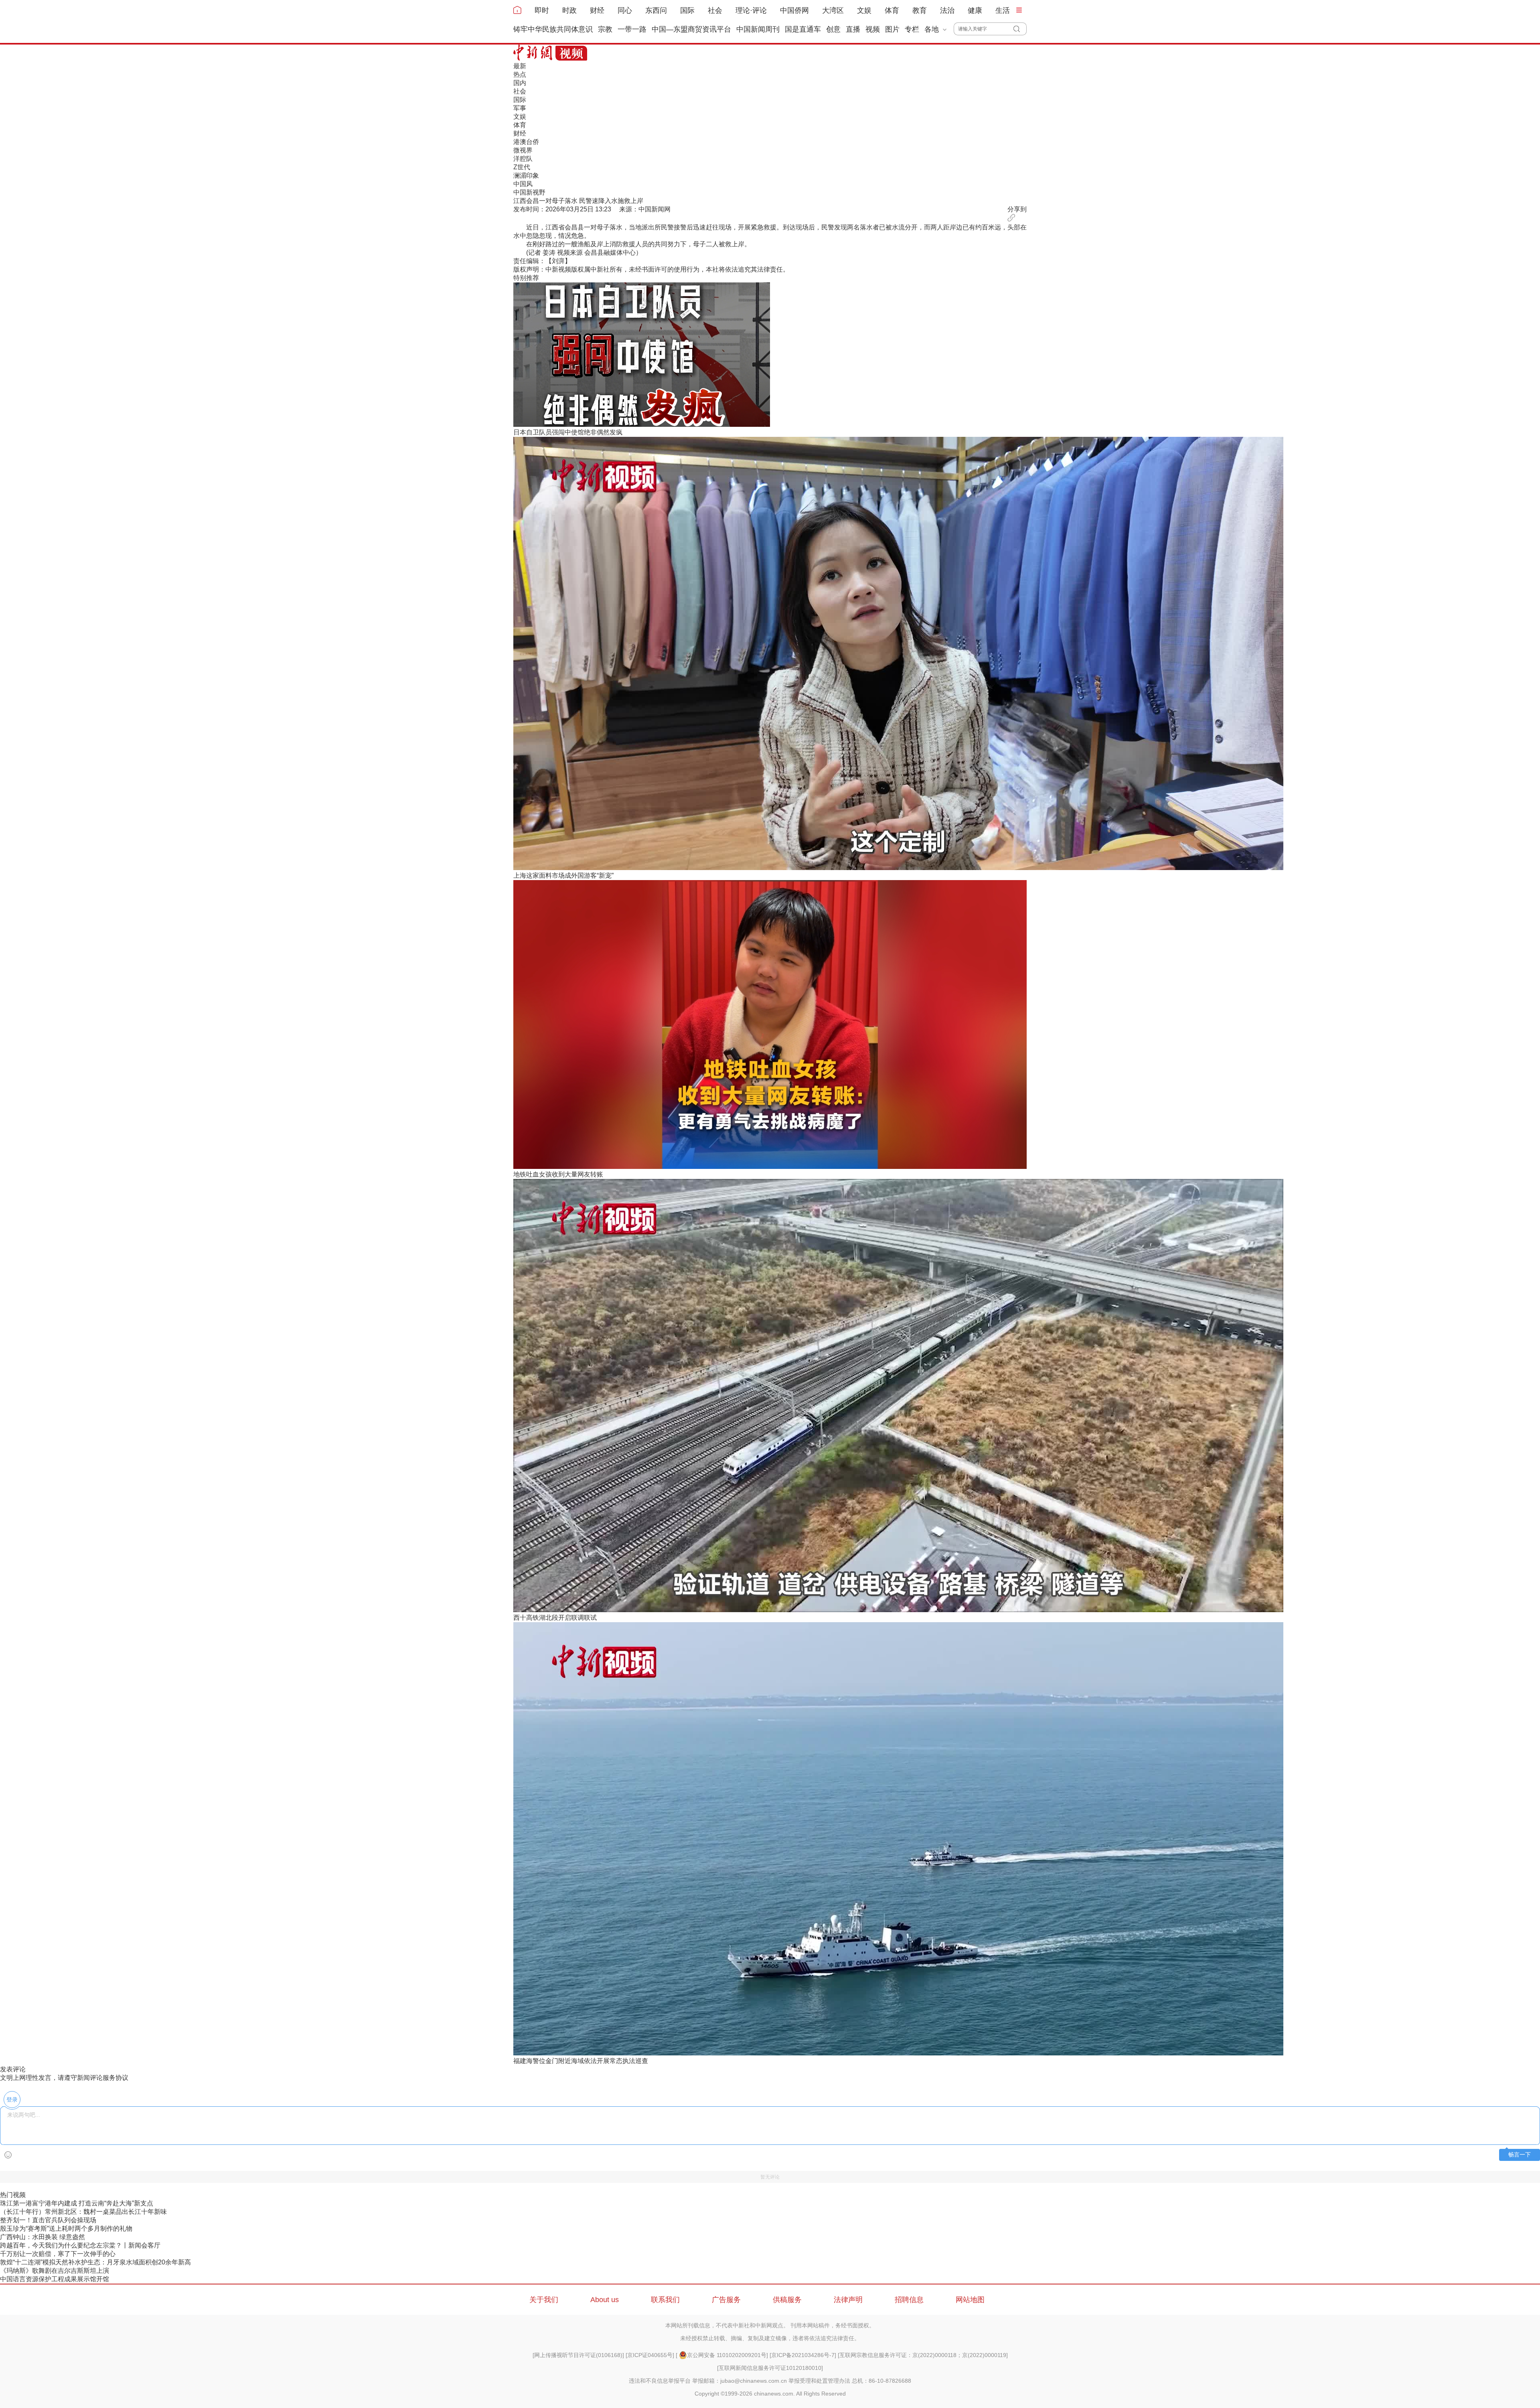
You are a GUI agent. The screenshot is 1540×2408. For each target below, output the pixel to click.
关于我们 (544, 2300)
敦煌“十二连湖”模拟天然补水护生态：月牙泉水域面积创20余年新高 (95, 2262)
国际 (687, 10)
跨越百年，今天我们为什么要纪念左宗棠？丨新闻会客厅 (80, 2245)
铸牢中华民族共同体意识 (553, 29)
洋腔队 (523, 159)
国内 (520, 83)
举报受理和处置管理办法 (819, 2381)
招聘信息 (909, 2300)
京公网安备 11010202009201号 (727, 2355)
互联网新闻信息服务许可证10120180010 (770, 2368)
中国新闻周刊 (758, 29)
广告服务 (726, 2300)
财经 (597, 10)
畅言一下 (1520, 2155)
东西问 (656, 10)
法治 (947, 10)
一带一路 (632, 29)
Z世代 (522, 167)
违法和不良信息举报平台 (660, 2381)
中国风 (523, 184)
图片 (892, 29)
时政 (569, 10)
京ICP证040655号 (650, 2355)
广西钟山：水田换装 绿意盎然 (43, 2237)
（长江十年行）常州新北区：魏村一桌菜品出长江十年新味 (83, 2212)
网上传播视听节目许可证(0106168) (578, 2355)
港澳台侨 (526, 142)
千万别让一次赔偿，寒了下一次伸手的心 (58, 2254)
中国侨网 (794, 10)
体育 (892, 10)
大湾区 (833, 10)
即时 (542, 10)
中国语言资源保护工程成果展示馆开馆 (55, 2279)
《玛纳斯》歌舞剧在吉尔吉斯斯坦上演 (55, 2271)
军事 (520, 108)
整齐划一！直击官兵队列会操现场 (48, 2220)
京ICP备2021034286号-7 (803, 2355)
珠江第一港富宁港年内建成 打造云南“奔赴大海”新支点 (77, 2203)
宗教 (605, 29)
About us (605, 2300)
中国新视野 (529, 192)
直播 (853, 29)
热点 (520, 74)
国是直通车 (803, 29)
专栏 (912, 29)
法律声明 (848, 2300)
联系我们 (665, 2300)
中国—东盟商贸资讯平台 (691, 29)
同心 (625, 10)
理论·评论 (751, 10)
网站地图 (970, 2300)
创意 (833, 29)
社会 (715, 10)
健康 (975, 10)
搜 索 (1020, 29)
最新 (520, 66)
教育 (920, 10)
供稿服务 (787, 2300)
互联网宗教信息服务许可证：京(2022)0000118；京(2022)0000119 (923, 2355)
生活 (1003, 10)
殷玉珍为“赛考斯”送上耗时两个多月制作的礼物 (66, 2228)
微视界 (523, 150)
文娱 (864, 10)
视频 (873, 29)
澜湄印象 (526, 175)
